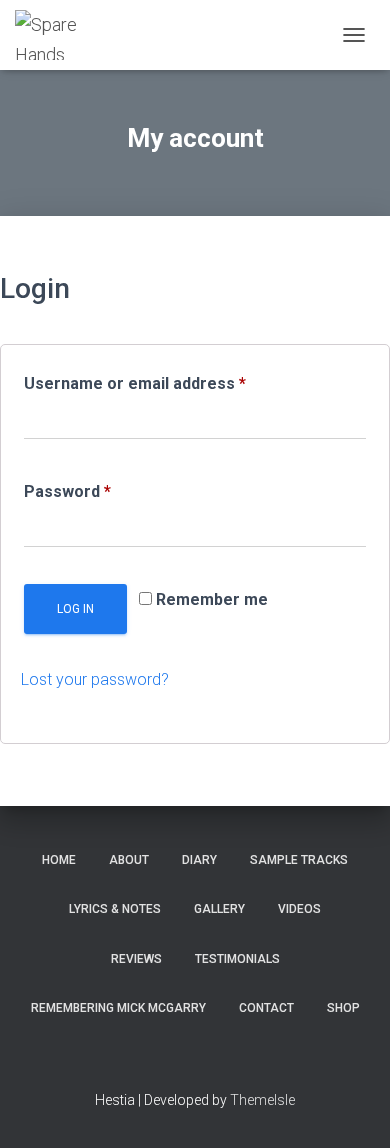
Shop (343, 1008)
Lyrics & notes (115, 909)
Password (101, 491)
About (129, 860)
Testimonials (237, 959)
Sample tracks (299, 860)
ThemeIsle (262, 1100)
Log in (75, 609)
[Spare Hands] (60, 35)
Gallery (219, 909)
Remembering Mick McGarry (118, 1008)
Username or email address (168, 383)
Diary (199, 860)
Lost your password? (95, 679)
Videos (299, 909)
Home (59, 860)
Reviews (136, 959)
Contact (266, 1008)
